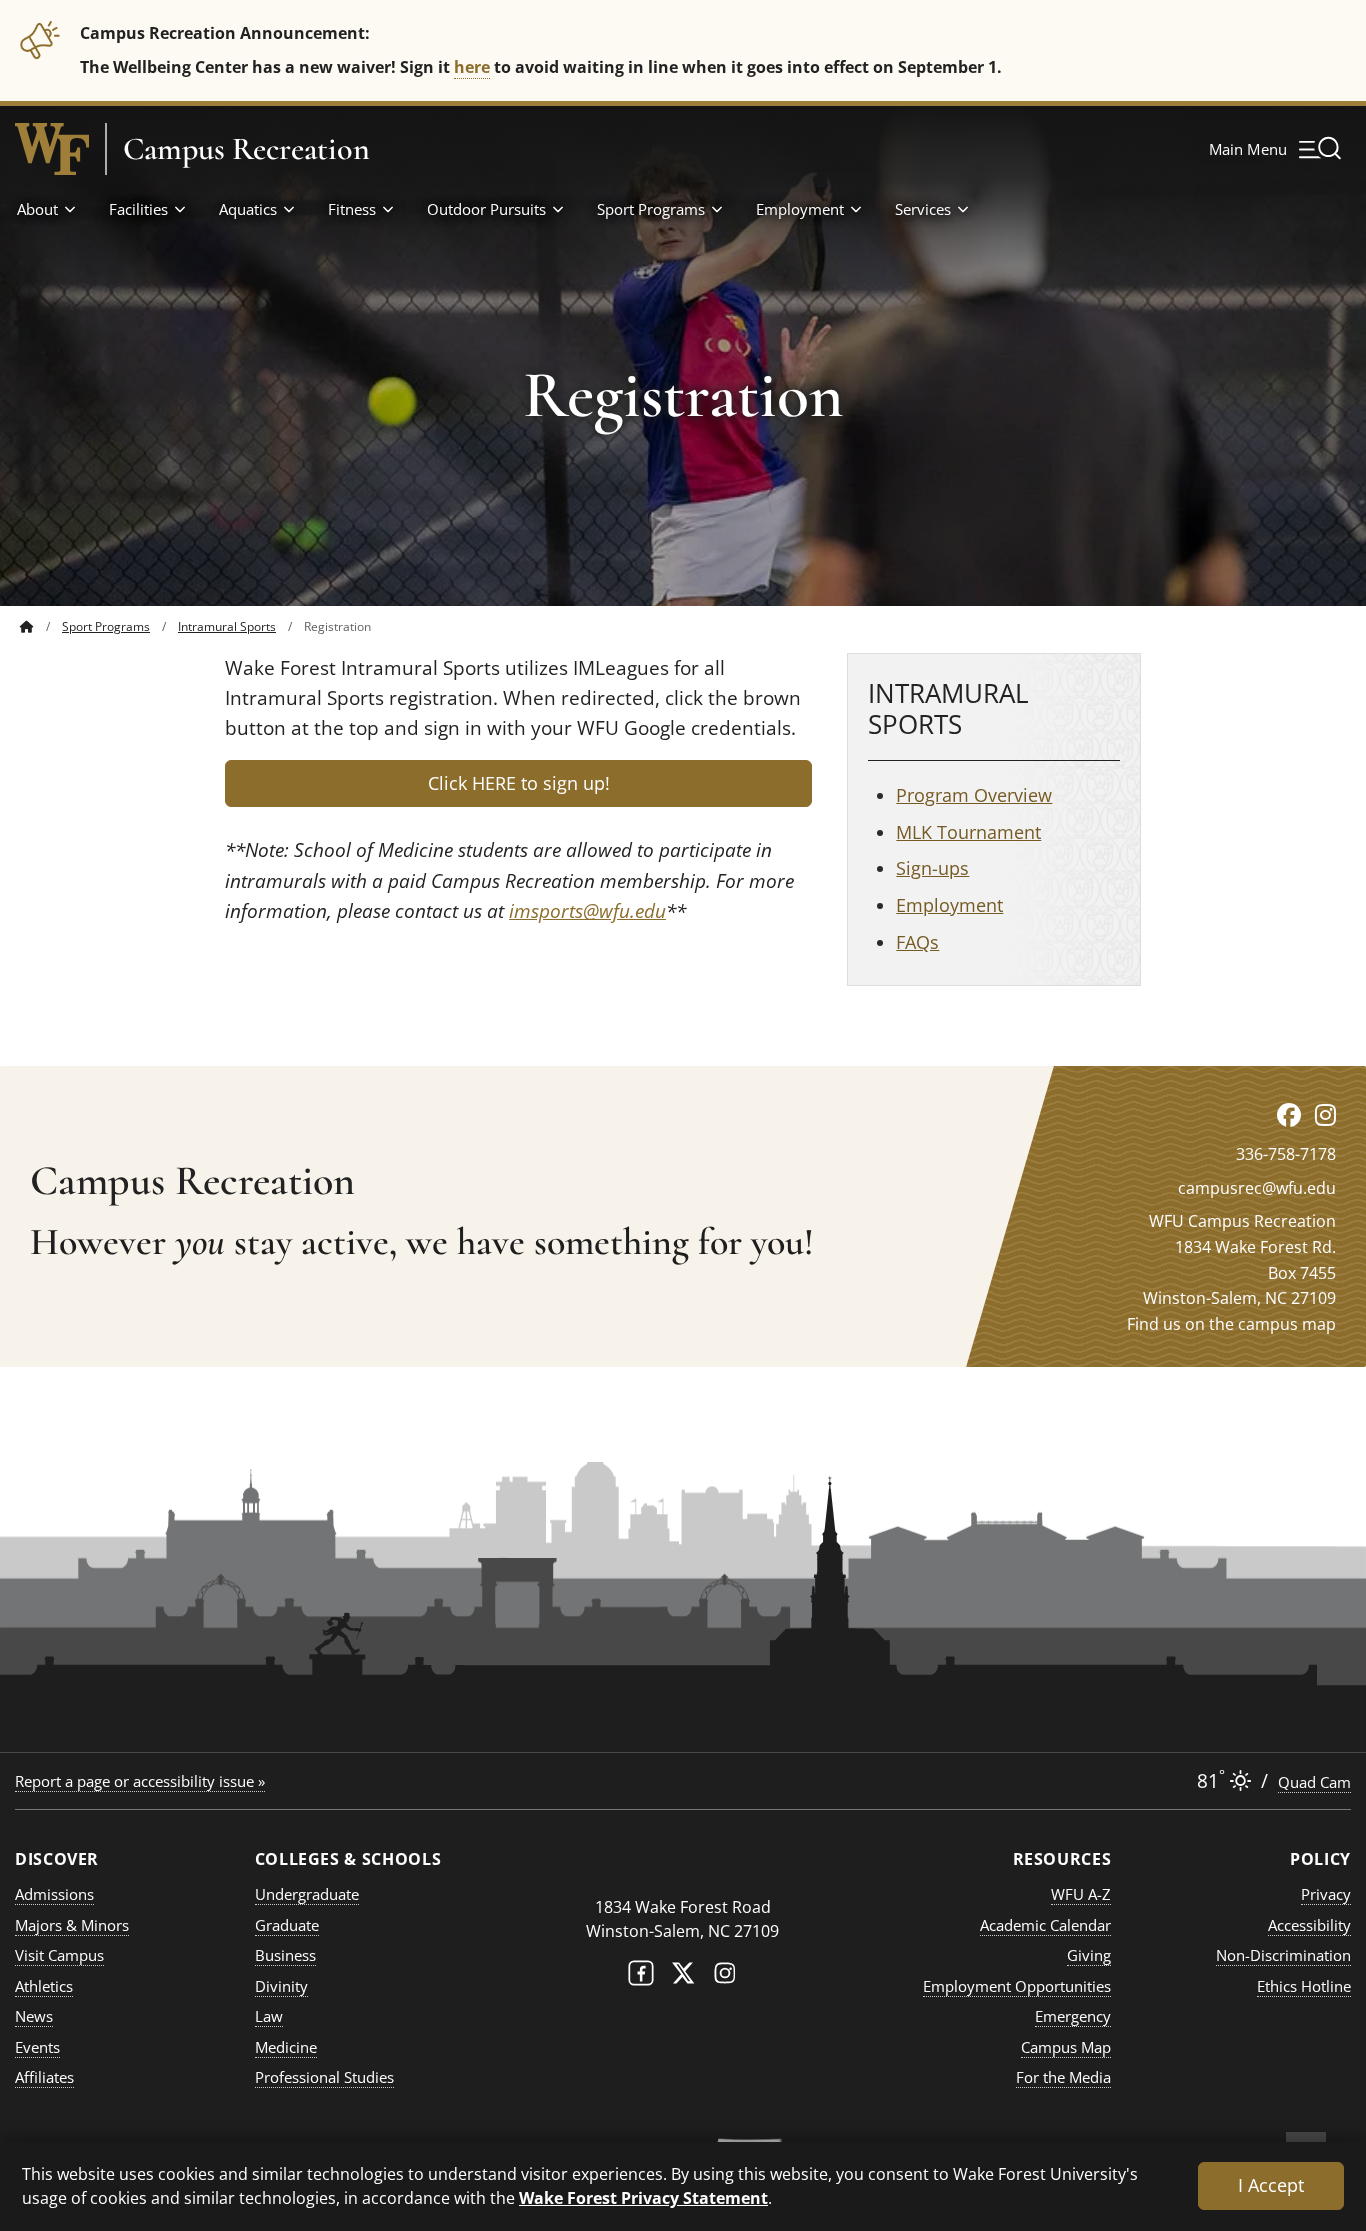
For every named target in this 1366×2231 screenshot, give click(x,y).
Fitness (352, 209)
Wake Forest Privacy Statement (643, 2197)
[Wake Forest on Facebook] (641, 1977)
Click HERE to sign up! (519, 783)
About (37, 209)
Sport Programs (651, 209)
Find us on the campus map (1231, 1324)
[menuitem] (41, 626)
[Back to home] (27, 626)
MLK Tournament (968, 832)
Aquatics (248, 209)
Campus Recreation (246, 149)
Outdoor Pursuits (486, 209)
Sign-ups (932, 868)
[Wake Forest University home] (52, 149)
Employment (800, 209)
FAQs (917, 942)
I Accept (1271, 2185)
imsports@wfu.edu (587, 911)
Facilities (138, 209)
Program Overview (974, 795)
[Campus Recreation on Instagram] (1325, 1114)
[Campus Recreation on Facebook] (1289, 1114)
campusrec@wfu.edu (1257, 1188)
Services (923, 209)
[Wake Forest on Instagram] (725, 1977)
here (472, 66)
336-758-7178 (1286, 1154)
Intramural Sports (227, 626)
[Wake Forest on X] (683, 1977)
